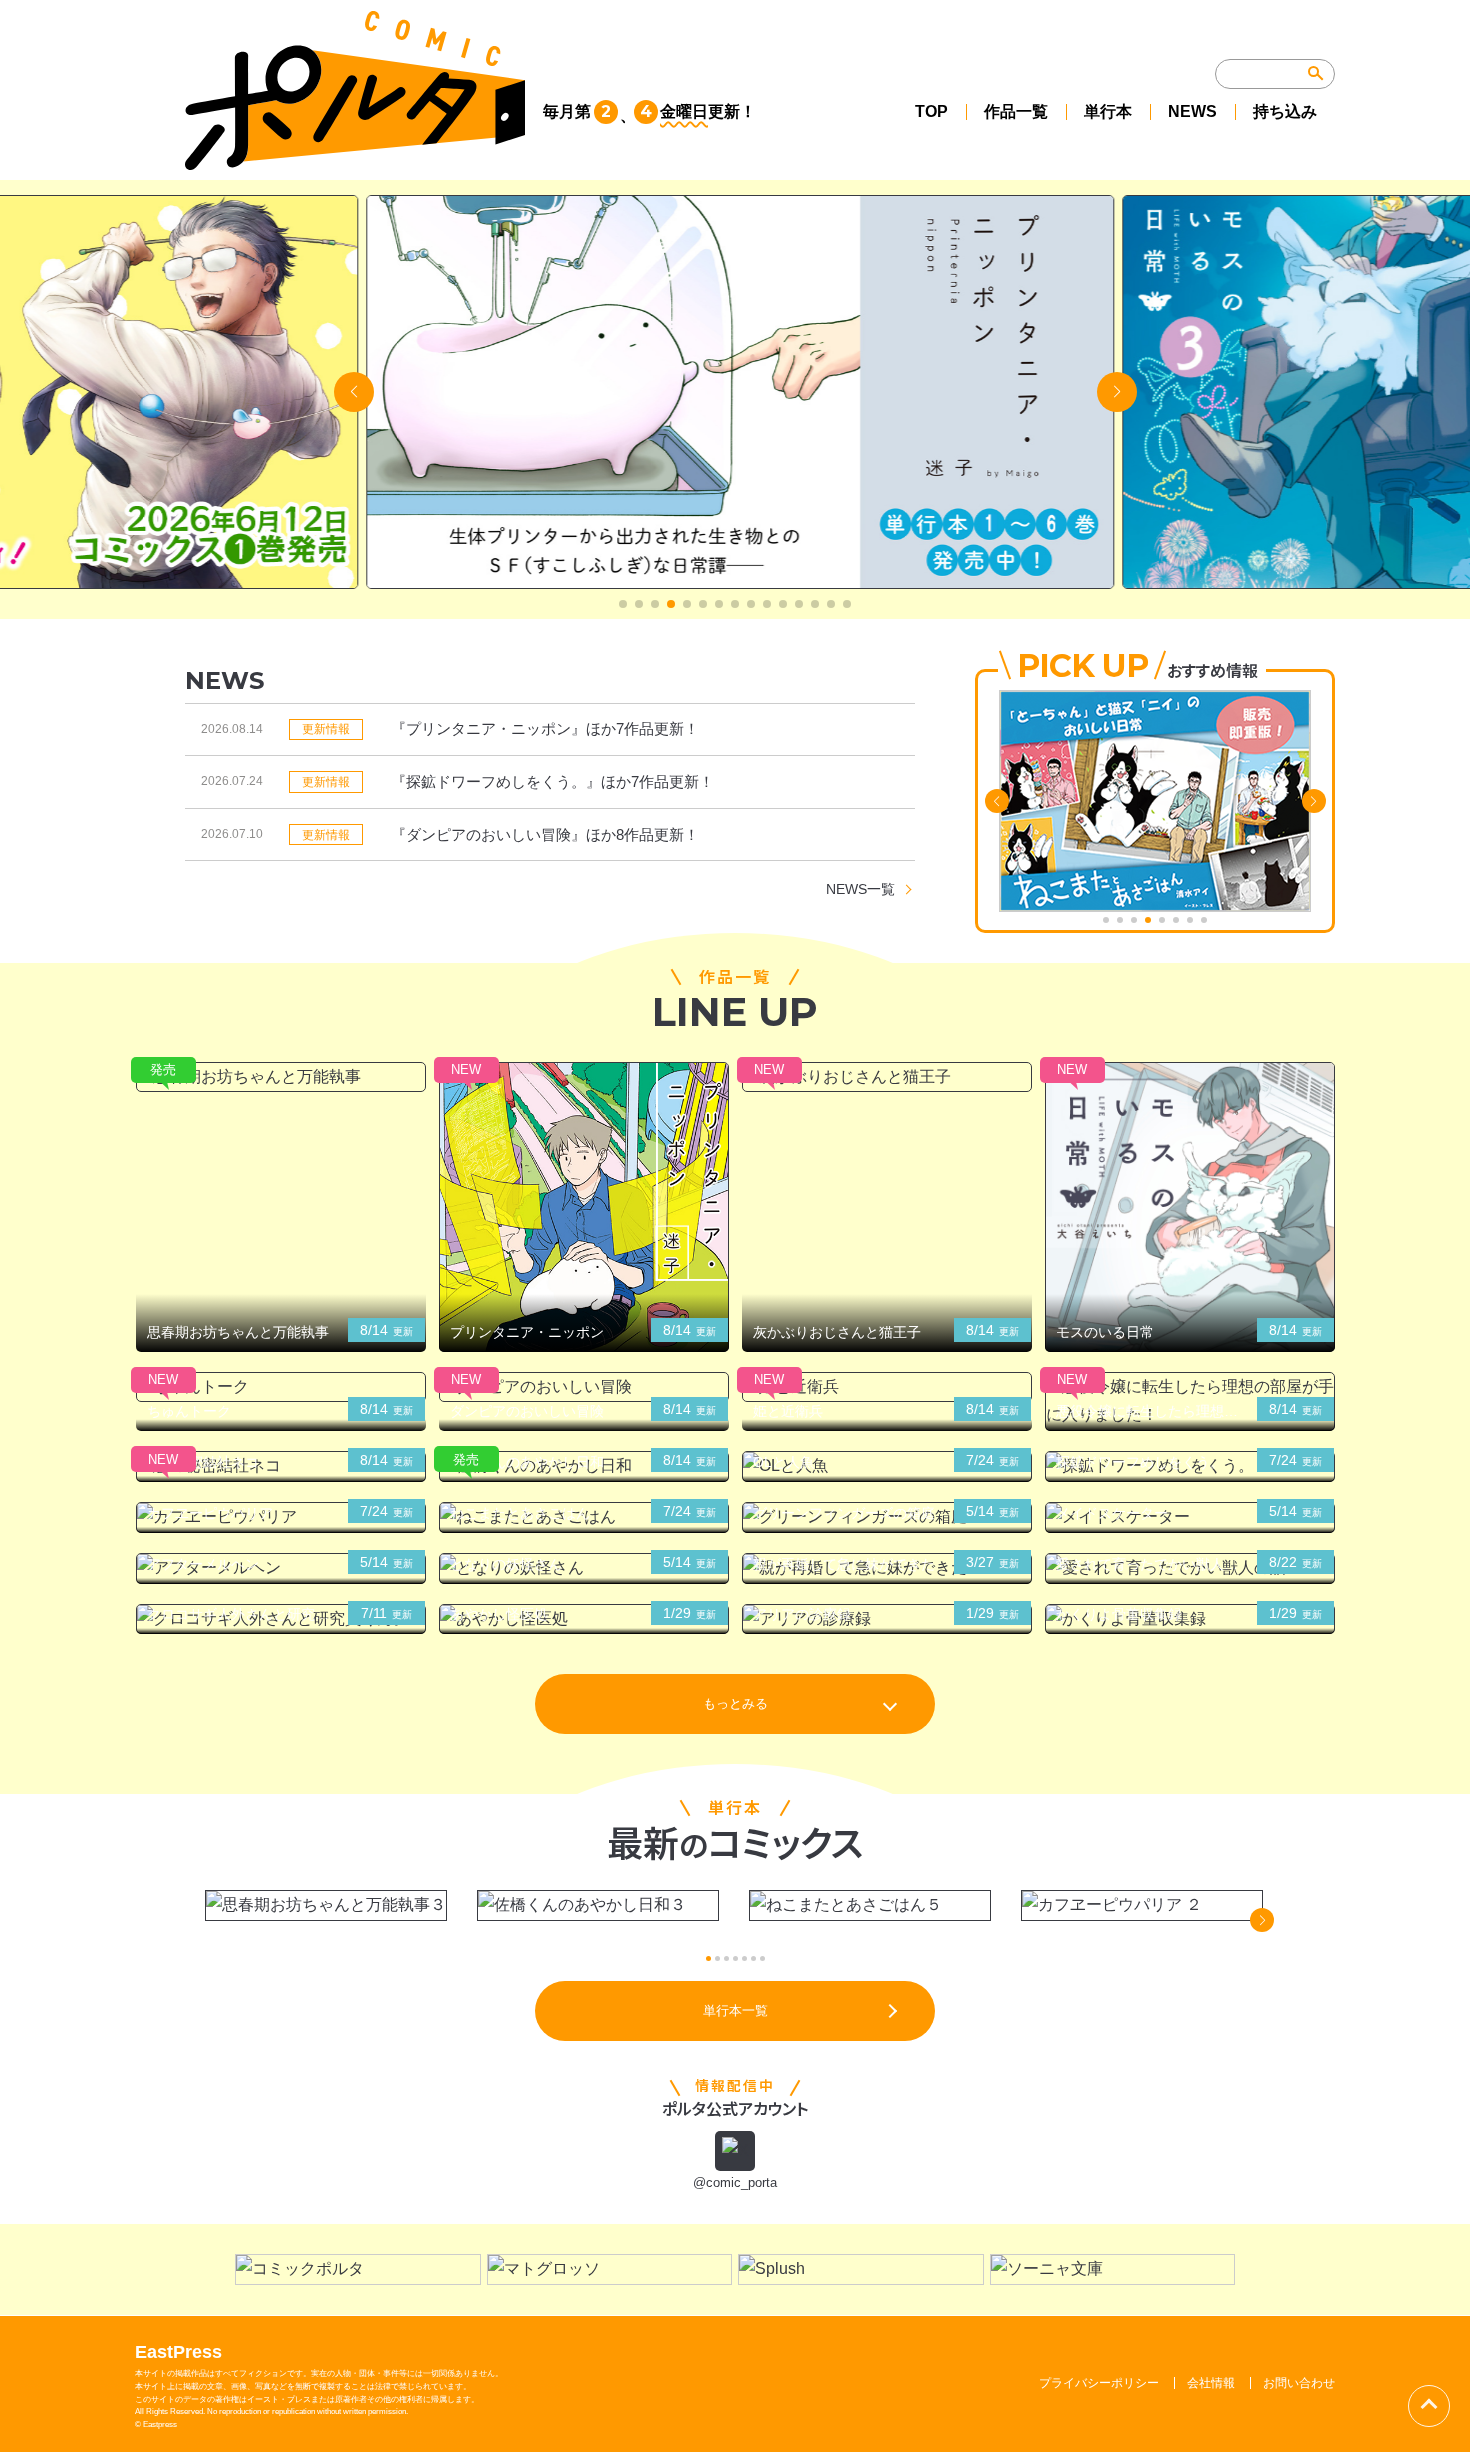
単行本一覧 (735, 2010)
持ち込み (1285, 111)
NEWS (1192, 111)
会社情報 (1211, 2383)
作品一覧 (1016, 111)
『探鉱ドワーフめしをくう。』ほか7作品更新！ (552, 781)
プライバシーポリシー (1099, 2383)
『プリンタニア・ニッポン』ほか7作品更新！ (545, 728)
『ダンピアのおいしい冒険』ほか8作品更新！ (545, 834)
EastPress (178, 2352)
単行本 (1108, 111)
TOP (931, 111)
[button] (623, 604)
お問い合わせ (1299, 2383)
